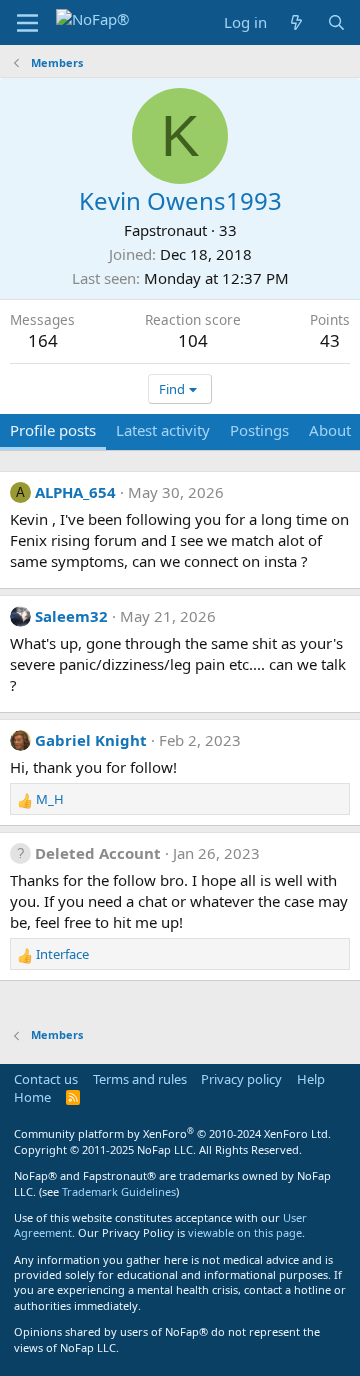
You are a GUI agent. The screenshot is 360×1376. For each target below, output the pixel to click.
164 (43, 340)
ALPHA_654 (75, 492)
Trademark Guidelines (119, 1191)
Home (32, 1097)
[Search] (336, 22)
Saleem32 (71, 616)
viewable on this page (245, 1232)
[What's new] (296, 22)
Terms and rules (140, 1079)
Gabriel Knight (91, 740)
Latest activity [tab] (163, 430)
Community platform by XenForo (172, 1133)
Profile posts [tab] (53, 430)
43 (330, 340)
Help (311, 1079)
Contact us (46, 1079)
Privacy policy (241, 1079)
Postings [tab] (259, 430)
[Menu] (27, 23)
